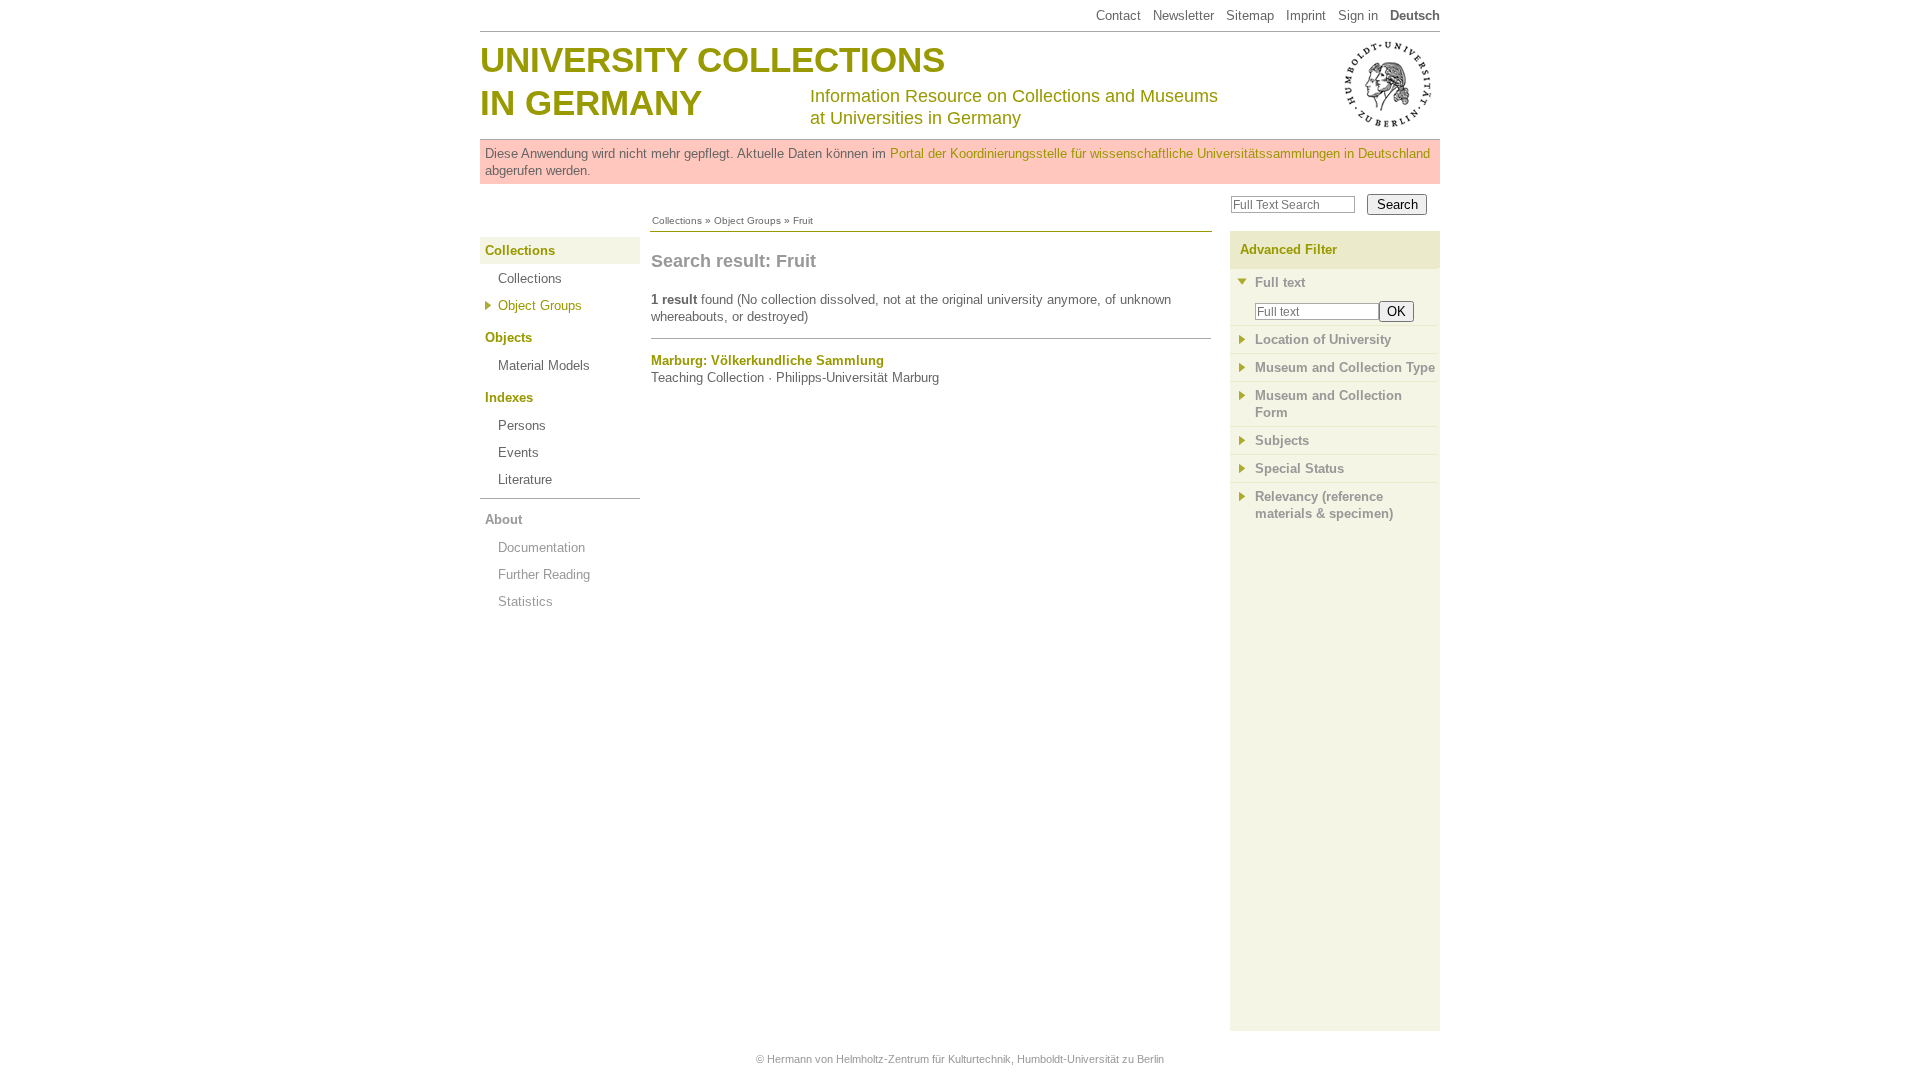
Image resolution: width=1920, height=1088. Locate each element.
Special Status (1299, 468)
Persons (522, 425)
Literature (525, 479)
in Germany (591, 102)
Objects (508, 337)
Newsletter (1183, 15)
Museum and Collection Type (1345, 367)
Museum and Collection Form (1328, 404)
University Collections (712, 59)
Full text (1280, 282)
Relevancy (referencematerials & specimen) (1324, 505)
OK (1396, 311)
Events (518, 452)
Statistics (525, 601)
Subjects (1282, 440)
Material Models (544, 365)
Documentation (541, 547)
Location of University (1323, 339)
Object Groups (747, 220)
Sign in (1358, 15)
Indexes (509, 397)
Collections (677, 220)
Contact (1118, 15)
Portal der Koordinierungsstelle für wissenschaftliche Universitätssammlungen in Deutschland (1160, 153)
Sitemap (1250, 15)
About (503, 519)
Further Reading (544, 574)
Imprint (1306, 15)
